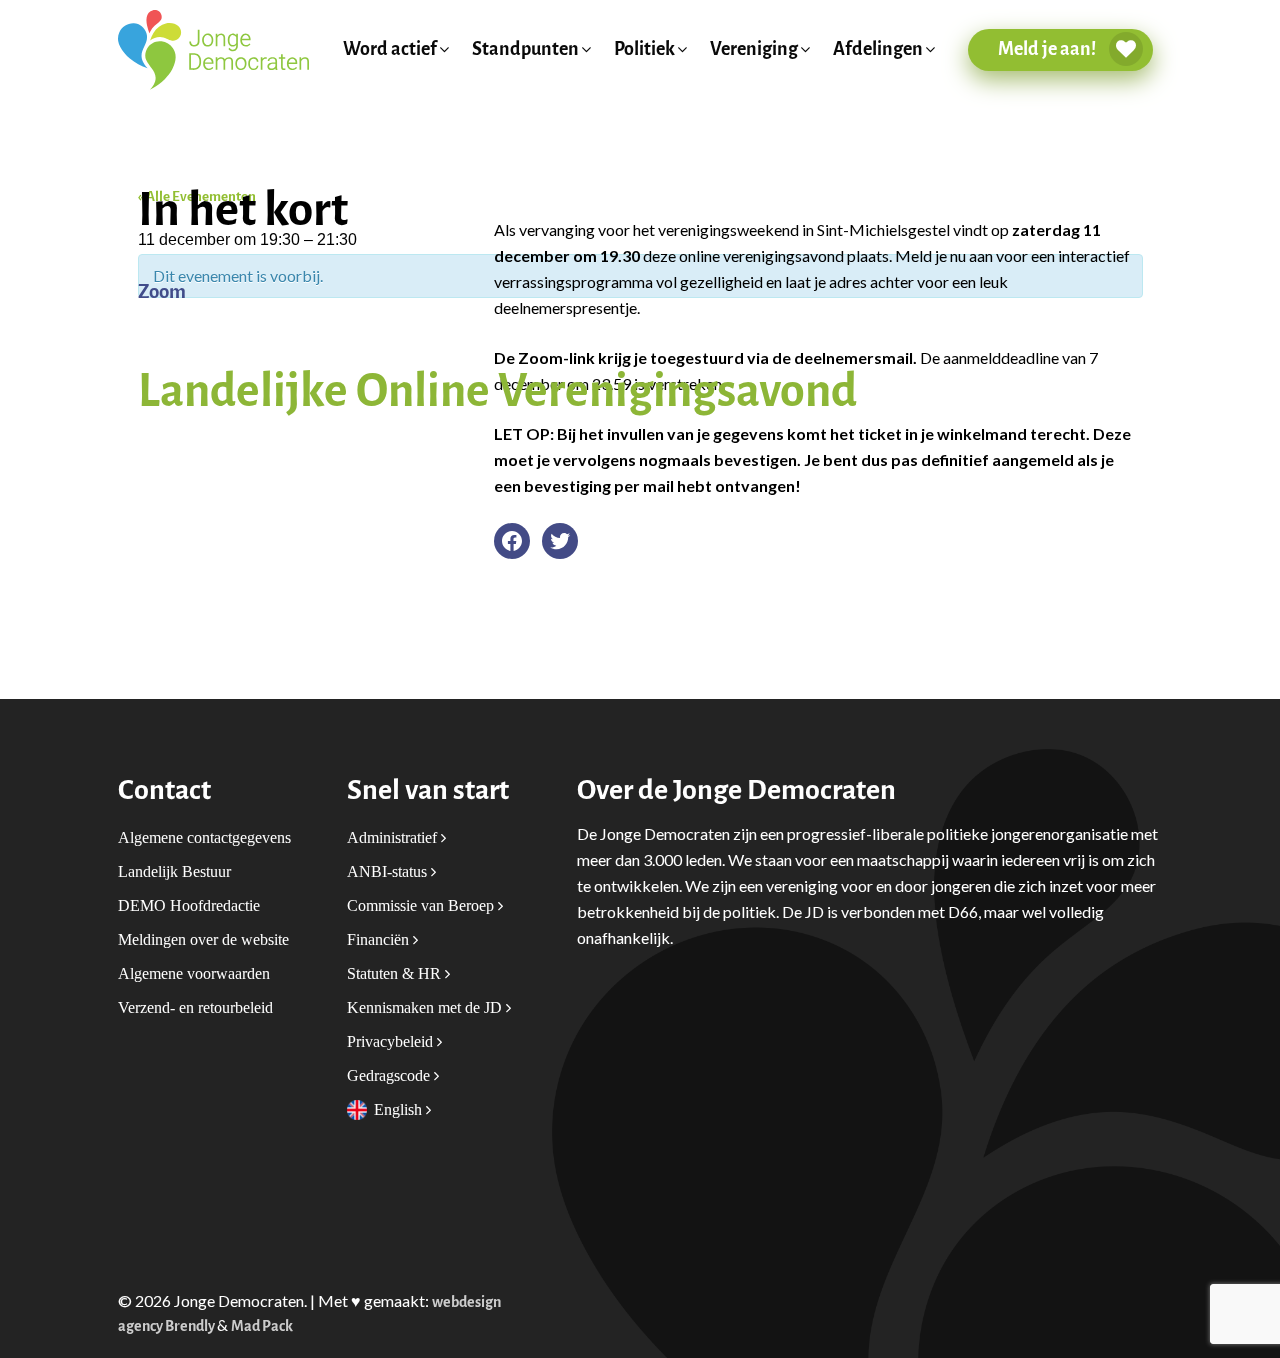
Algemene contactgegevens (204, 837)
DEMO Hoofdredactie (189, 905)
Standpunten (525, 49)
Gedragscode (390, 1075)
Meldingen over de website (203, 939)
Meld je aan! (1048, 49)
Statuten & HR (396, 973)
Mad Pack (262, 1326)
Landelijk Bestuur (174, 871)
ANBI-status (389, 871)
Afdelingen (878, 49)
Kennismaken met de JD (426, 1007)
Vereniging (754, 49)
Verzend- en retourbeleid (195, 1007)
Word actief (390, 49)
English (400, 1109)
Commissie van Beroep (422, 905)
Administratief (394, 837)
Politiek (644, 49)
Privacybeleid (392, 1041)
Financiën (380, 939)
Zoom (162, 291)
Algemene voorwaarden (194, 973)
